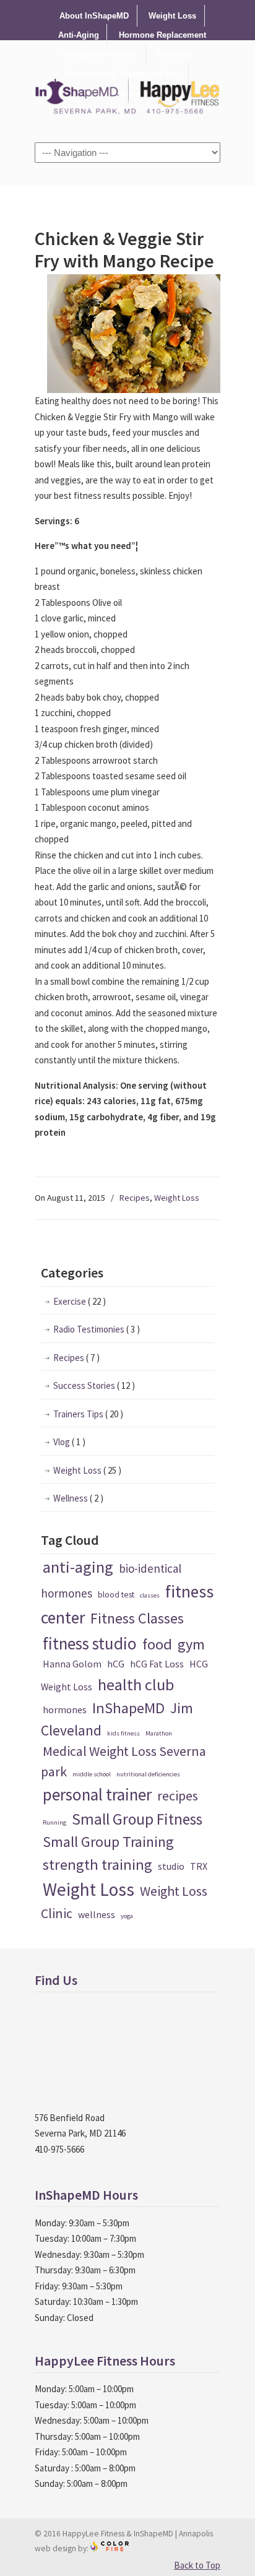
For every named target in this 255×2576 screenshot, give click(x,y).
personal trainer (97, 1794)
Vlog (69, 1442)
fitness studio (90, 1643)
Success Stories (94, 1385)
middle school (92, 1774)
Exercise (80, 1301)
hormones (65, 1709)
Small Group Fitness (137, 1819)
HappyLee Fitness (127, 90)
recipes (178, 1796)
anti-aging (78, 1567)
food (157, 1644)
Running (54, 1822)
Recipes (135, 1198)
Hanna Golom (72, 1664)
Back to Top (197, 2565)
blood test (116, 1594)
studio (171, 1866)
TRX (199, 1866)
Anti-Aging (79, 35)
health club (136, 1684)
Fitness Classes (137, 1618)
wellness (97, 1914)
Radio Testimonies (97, 1329)
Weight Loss (172, 16)
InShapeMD (128, 1708)
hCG (116, 1664)
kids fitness (123, 1733)
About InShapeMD (94, 16)
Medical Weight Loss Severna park (123, 1761)
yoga (127, 1916)
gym (191, 1644)
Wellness (78, 1498)
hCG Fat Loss (157, 1664)
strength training (97, 1865)
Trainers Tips (88, 1414)
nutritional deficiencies (148, 1774)
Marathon (159, 1733)
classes (150, 1595)
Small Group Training (108, 1842)
